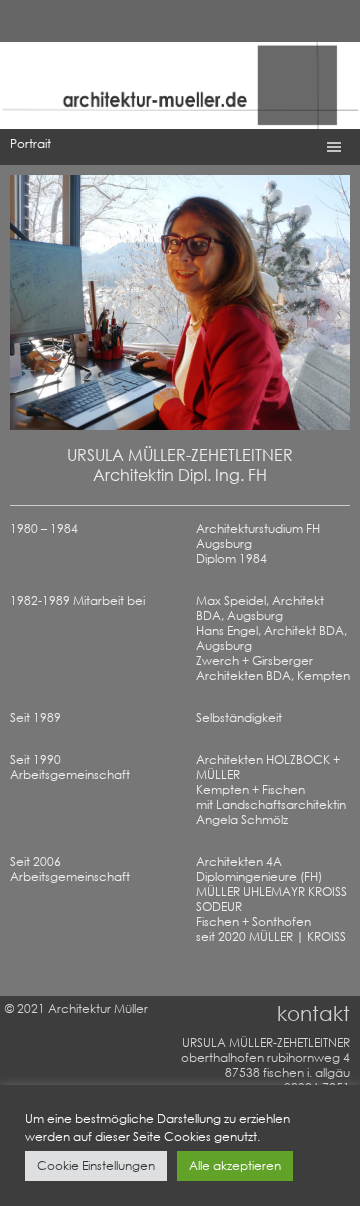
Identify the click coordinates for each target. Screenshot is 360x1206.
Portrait (30, 143)
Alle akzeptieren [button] (235, 1165)
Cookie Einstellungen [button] (96, 1165)
